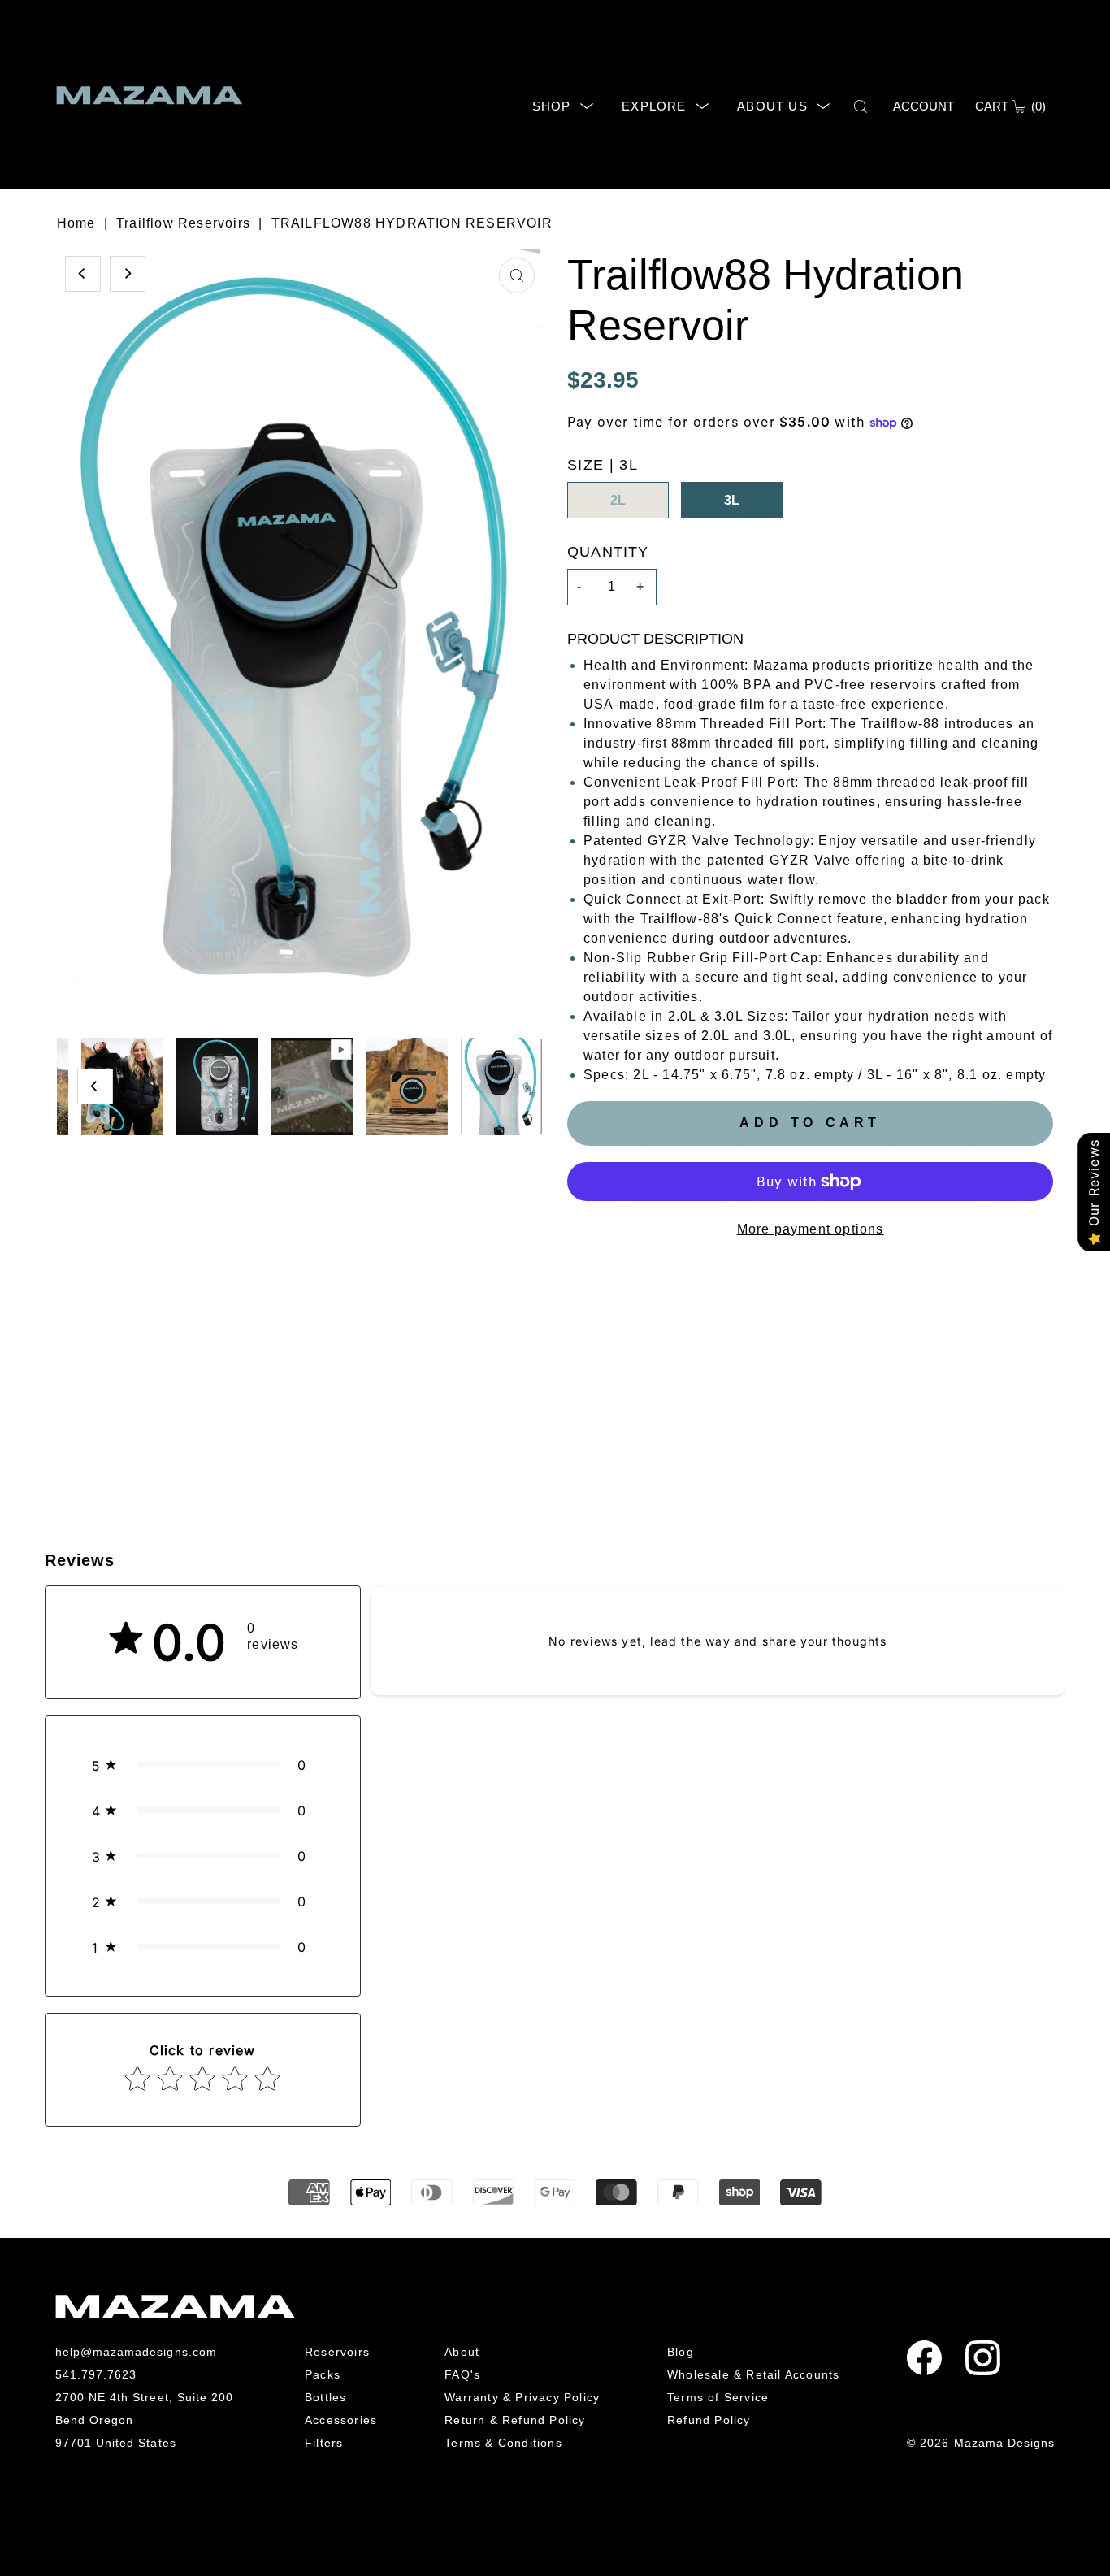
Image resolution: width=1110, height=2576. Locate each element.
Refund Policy (709, 2420)
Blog (681, 2352)
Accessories (341, 2420)
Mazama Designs (1005, 2443)
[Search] (861, 106)
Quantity (608, 552)
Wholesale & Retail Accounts (753, 2374)
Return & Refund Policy (515, 2420)
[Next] (128, 274)
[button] (203, 1765)
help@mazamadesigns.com (136, 2352)
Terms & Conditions (503, 2443)
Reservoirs (337, 2352)
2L (618, 500)
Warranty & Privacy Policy (522, 2397)
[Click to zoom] (517, 275)
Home (76, 223)
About (462, 2352)
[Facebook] (924, 2358)
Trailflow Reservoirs (183, 223)
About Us (772, 106)
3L (732, 500)
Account (924, 106)
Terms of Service (718, 2397)
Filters (324, 2443)
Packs (323, 2374)
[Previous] (83, 274)
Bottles (325, 2397)
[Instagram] (983, 2358)
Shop (552, 106)
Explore (654, 106)
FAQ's (462, 2374)
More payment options (811, 1229)
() (1011, 106)
